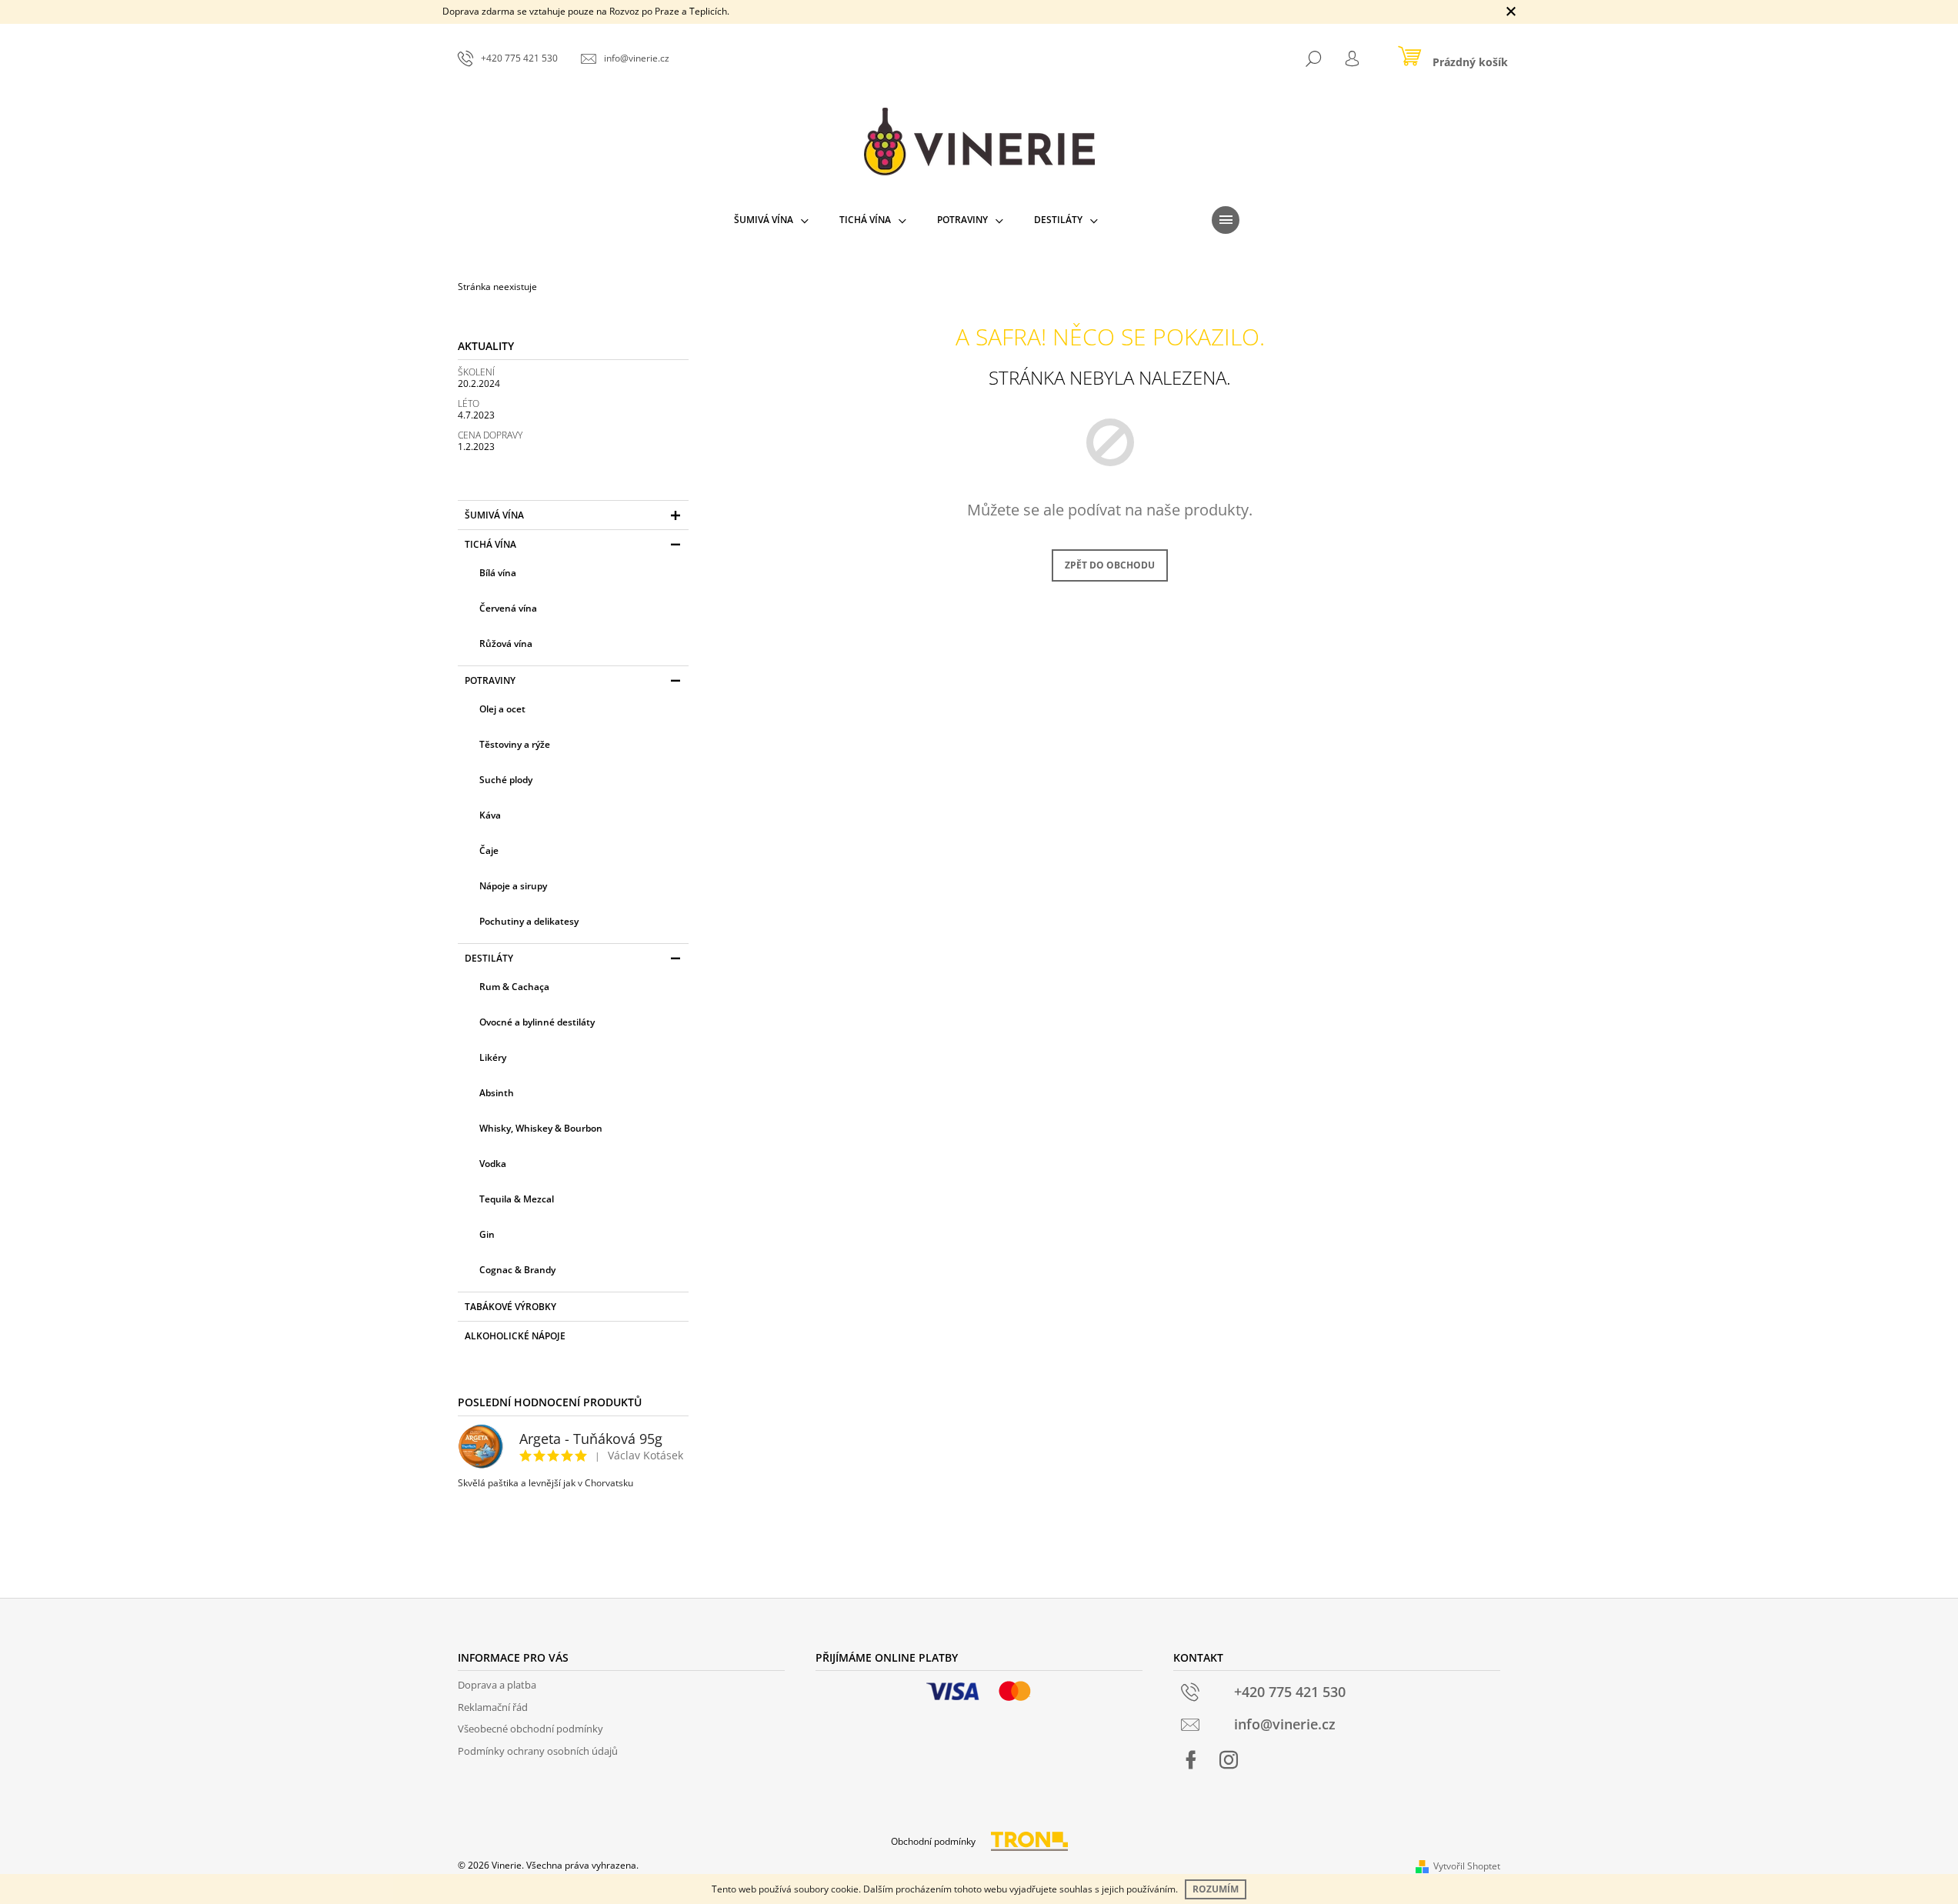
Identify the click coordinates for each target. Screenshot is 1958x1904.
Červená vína (508, 608)
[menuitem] (771, 220)
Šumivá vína (494, 515)
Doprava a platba (497, 1685)
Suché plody (506, 780)
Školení (476, 372)
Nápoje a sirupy (513, 886)
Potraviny (490, 680)
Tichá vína (490, 544)
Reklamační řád (493, 1707)
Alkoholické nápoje (515, 1336)
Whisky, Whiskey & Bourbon (541, 1128)
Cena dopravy (490, 435)
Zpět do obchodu (1110, 565)
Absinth (497, 1093)
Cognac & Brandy (517, 1270)
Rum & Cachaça (514, 987)
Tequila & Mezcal (517, 1199)
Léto (469, 403)
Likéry (493, 1057)
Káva (490, 815)
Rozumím (1216, 1889)
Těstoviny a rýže (515, 744)
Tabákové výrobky (510, 1307)
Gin (487, 1234)
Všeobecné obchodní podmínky (530, 1729)
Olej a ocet (502, 709)
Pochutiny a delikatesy (529, 921)
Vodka (493, 1164)
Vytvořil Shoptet (1467, 1866)
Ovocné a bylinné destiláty (537, 1022)
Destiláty (489, 958)
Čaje (489, 850)
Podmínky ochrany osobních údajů (538, 1751)
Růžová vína (506, 644)
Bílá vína (498, 573)
